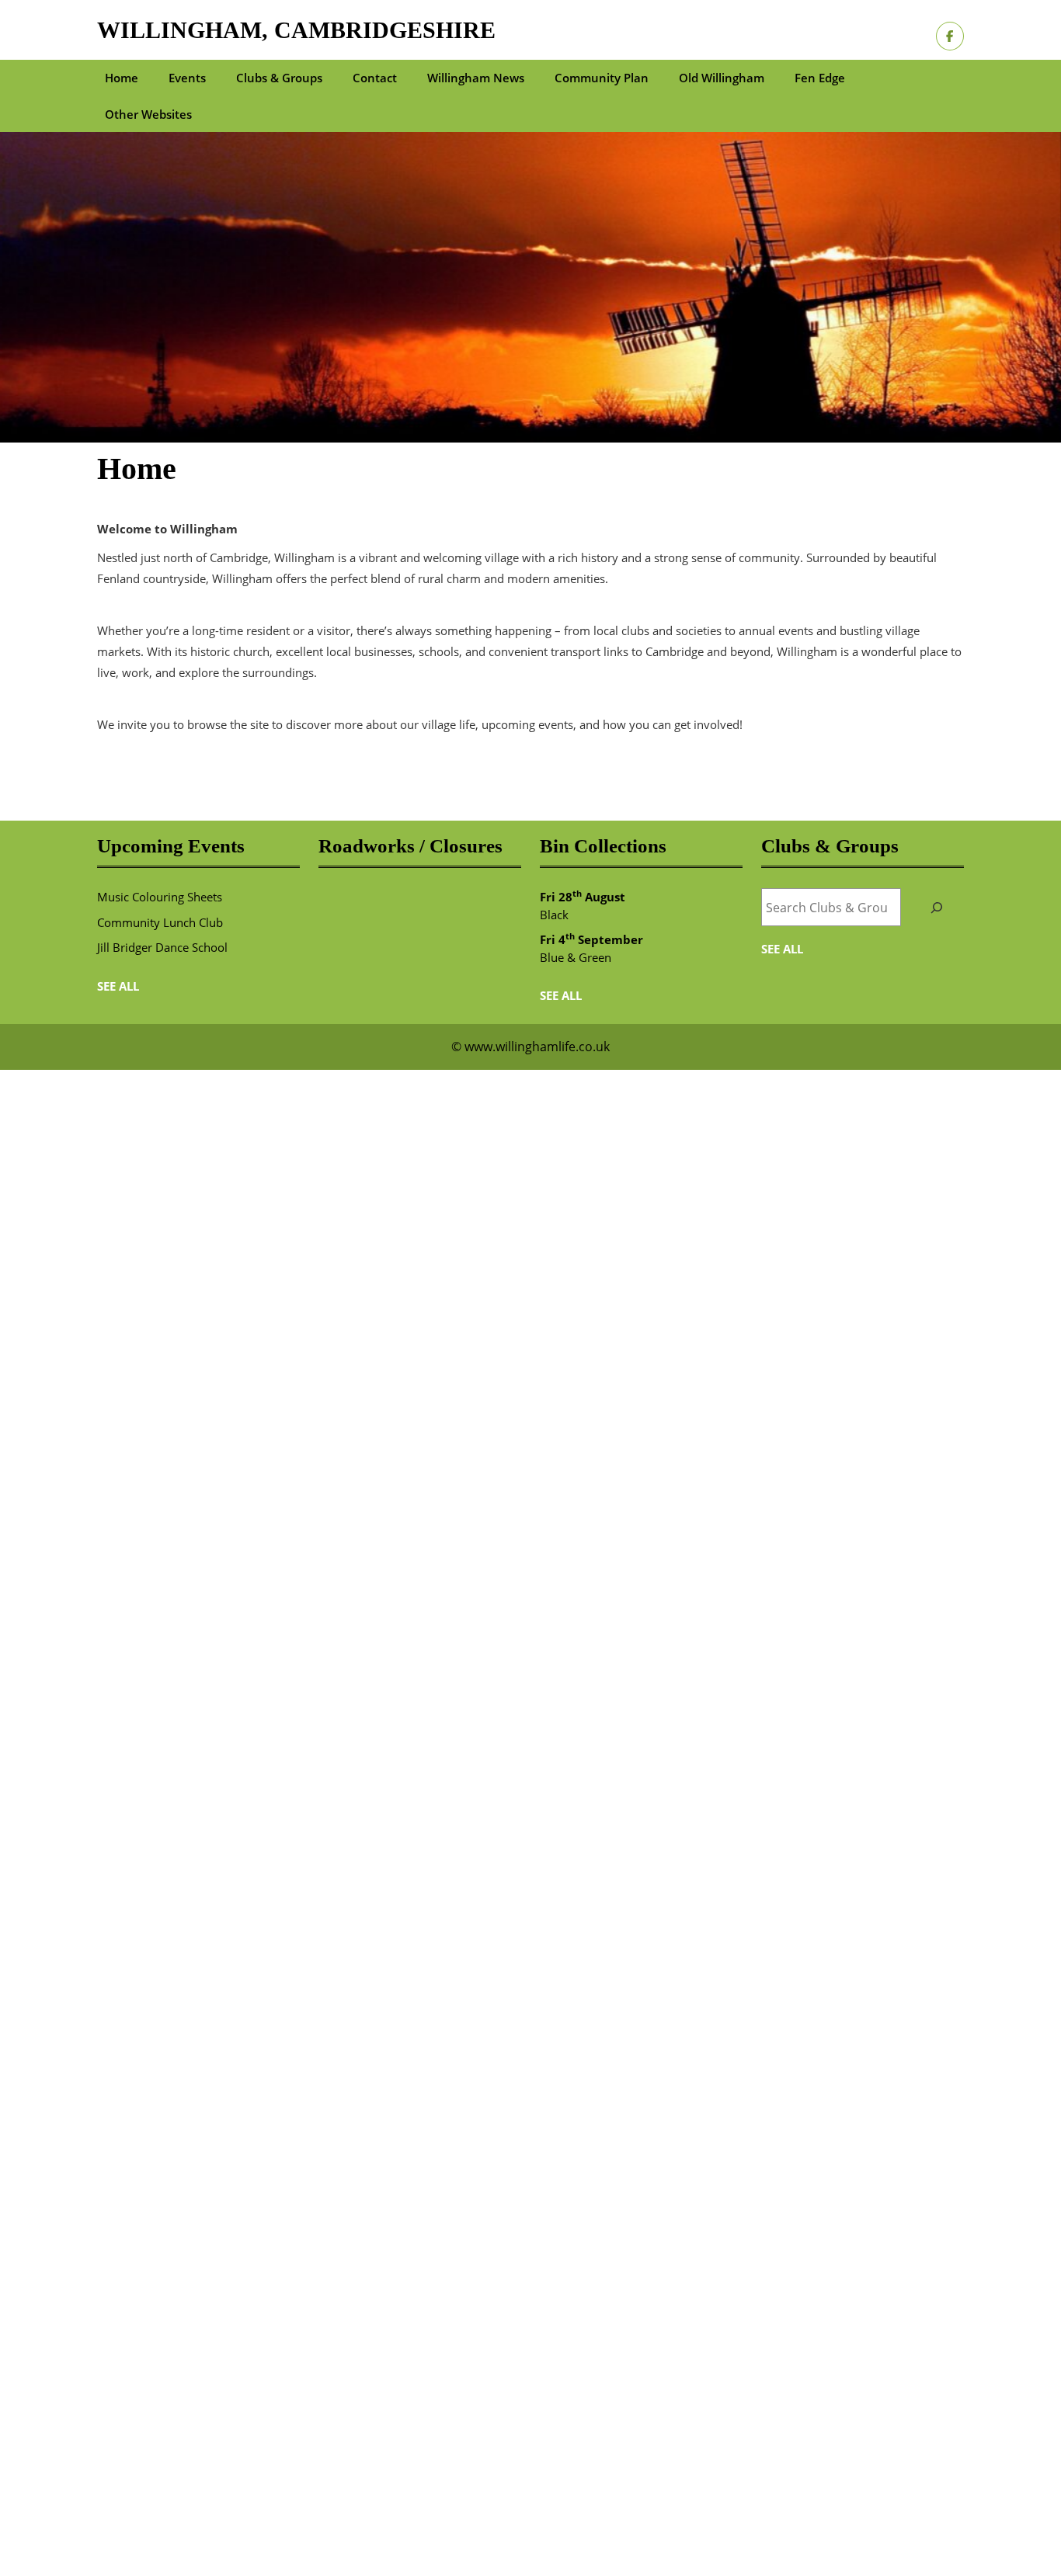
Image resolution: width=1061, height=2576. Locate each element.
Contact (375, 78)
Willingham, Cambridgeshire (296, 30)
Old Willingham (722, 78)
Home (122, 78)
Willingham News (476, 78)
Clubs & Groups (279, 78)
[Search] (936, 907)
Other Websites (148, 114)
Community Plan (602, 78)
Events (187, 78)
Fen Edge (820, 78)
